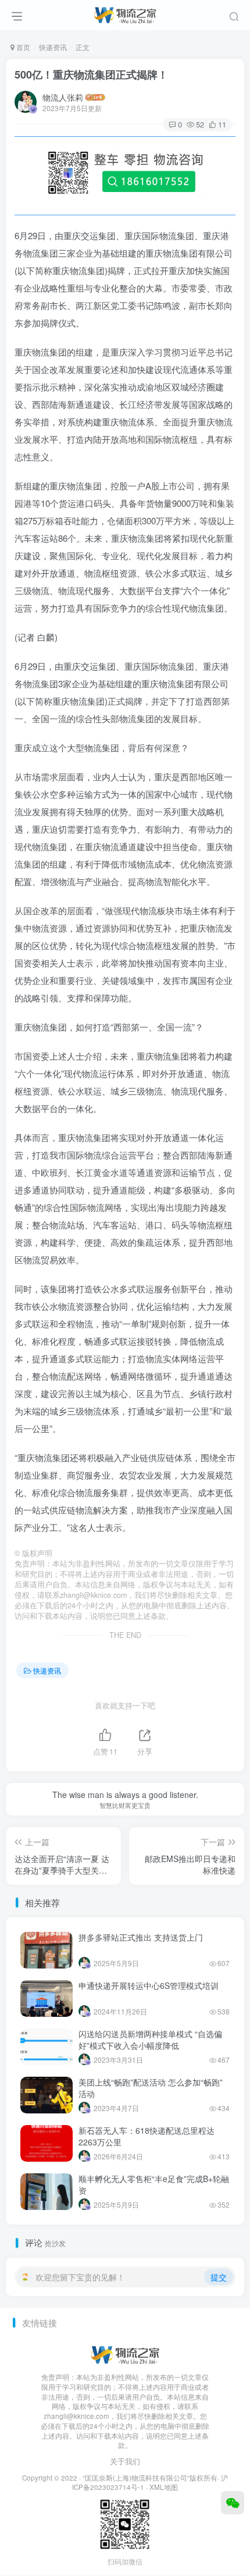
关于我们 (125, 2461)
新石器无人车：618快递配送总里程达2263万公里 (147, 2136)
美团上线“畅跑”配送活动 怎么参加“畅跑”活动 (151, 2088)
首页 (22, 47)
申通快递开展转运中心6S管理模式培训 (149, 1985)
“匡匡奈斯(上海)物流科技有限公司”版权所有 (150, 2478)
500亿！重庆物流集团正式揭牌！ (91, 74)
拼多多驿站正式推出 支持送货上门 (141, 1937)
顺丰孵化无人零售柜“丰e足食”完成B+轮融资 (154, 2184)
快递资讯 (53, 47)
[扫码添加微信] (233, 2503)
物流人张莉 (63, 97)
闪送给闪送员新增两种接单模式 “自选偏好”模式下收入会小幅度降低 (150, 2040)
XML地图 (164, 2487)
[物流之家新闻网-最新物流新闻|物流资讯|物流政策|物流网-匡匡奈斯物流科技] (125, 13)
